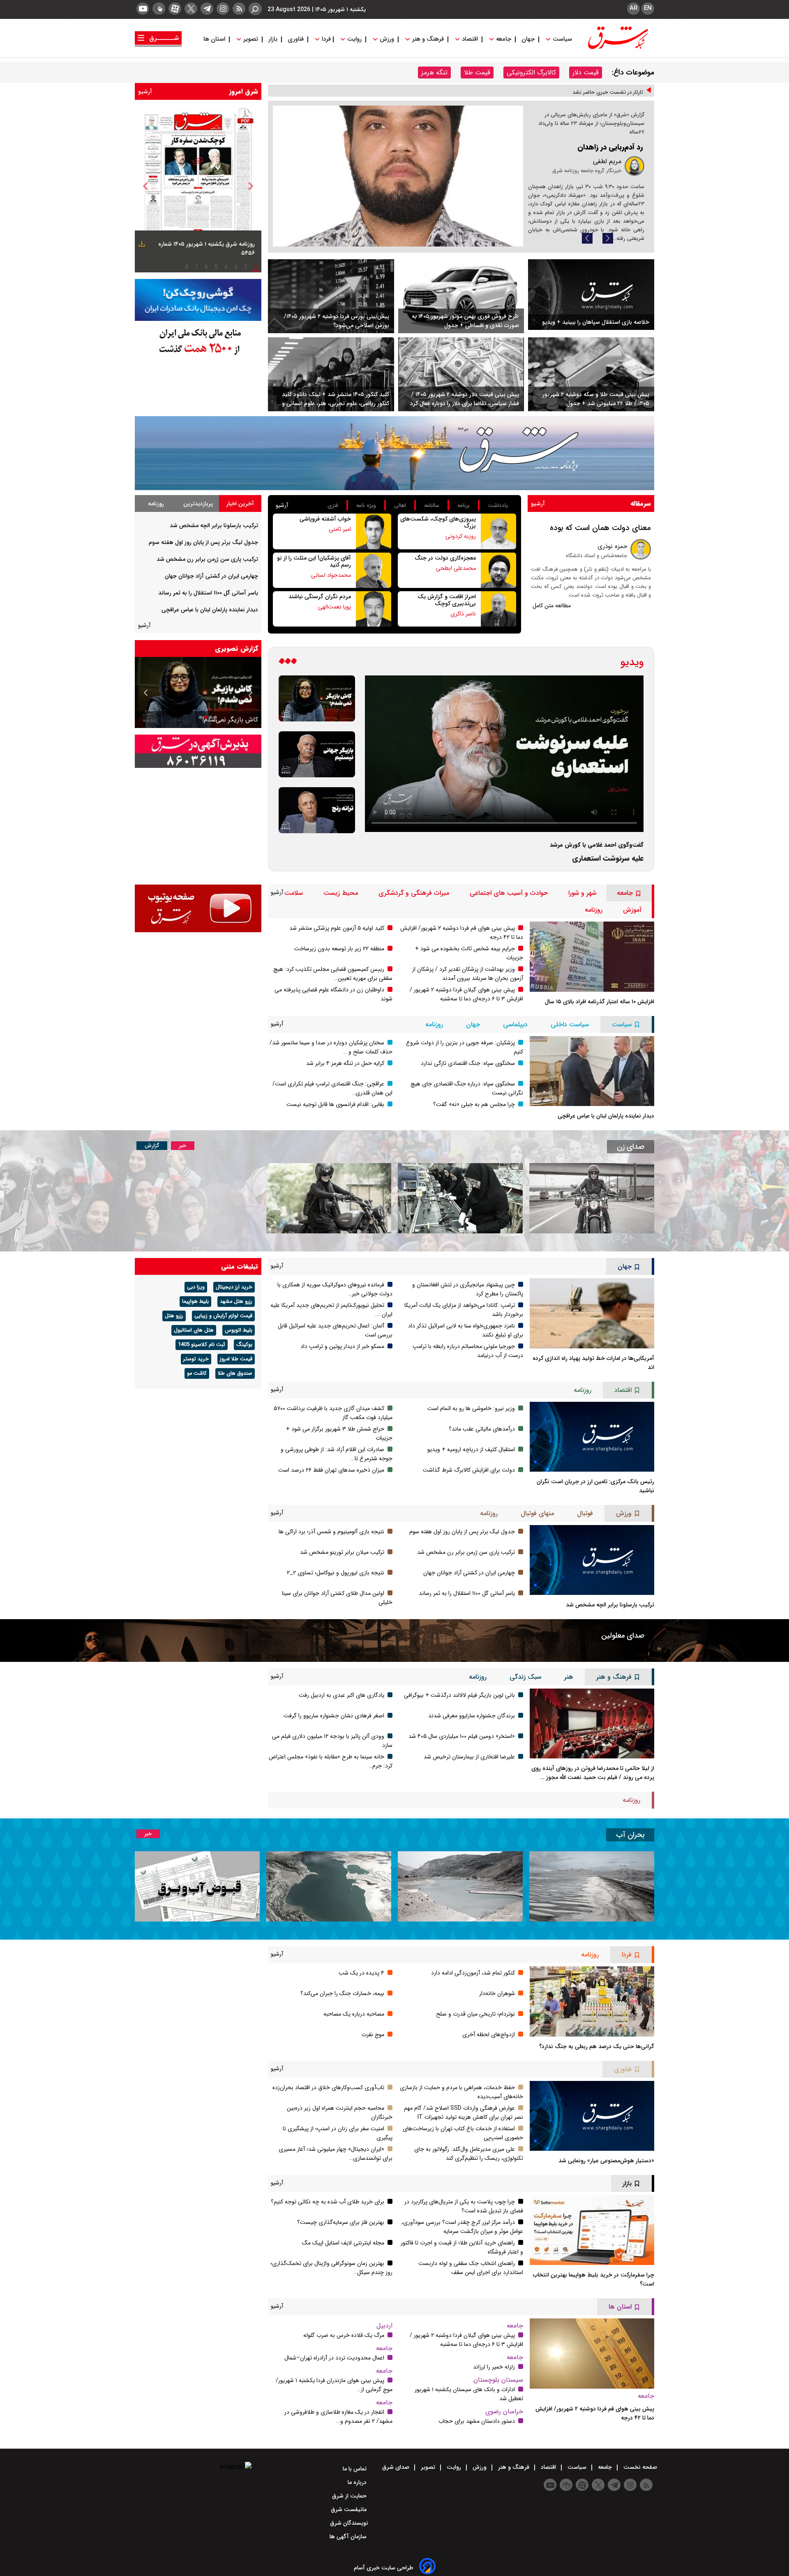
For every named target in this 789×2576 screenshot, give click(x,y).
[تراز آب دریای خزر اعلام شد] (329, 1886)
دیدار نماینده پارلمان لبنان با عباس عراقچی (210, 610)
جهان (528, 39)
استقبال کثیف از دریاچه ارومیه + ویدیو (471, 1449)
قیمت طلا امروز (236, 1359)
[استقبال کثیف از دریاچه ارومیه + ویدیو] (592, 1886)
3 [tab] (236, 267)
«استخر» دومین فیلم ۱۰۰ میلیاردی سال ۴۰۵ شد (462, 1736)
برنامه (464, 506)
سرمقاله (641, 503)
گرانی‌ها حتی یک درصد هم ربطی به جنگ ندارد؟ (597, 2046)
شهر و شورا (582, 893)
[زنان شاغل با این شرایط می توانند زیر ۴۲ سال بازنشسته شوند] (460, 1198)
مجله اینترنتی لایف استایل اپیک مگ (343, 2243)
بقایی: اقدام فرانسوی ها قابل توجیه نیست (335, 1104)
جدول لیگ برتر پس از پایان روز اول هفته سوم (203, 542)
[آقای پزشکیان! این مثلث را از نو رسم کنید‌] (374, 570)
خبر (183, 1146)
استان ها (215, 39)
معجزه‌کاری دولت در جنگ (445, 558)
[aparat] (175, 9)
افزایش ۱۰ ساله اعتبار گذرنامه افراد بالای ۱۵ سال (600, 1002)
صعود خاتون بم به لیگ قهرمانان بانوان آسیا (596, 95)
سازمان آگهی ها (349, 2537)
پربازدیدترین (198, 504)
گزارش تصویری (236, 649)
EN (648, 8)
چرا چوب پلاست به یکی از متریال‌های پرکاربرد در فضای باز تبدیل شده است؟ (464, 2206)
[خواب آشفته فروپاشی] (374, 531)
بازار (273, 39)
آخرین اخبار (240, 504)
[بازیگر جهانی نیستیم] (317, 754)
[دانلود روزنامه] (141, 245)
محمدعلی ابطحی (456, 568)
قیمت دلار (586, 73)
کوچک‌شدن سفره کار (612, 147)
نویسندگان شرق (349, 2523)
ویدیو (632, 662)
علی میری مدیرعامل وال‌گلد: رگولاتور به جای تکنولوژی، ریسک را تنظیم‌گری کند (469, 2154)
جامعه (504, 39)
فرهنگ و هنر (428, 39)
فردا (325, 39)
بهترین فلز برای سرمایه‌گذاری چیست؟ (341, 2222)
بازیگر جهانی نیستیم (231, 720)
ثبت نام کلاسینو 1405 (202, 1345)
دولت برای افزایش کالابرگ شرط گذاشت (469, 1470)
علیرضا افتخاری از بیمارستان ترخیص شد (469, 1757)
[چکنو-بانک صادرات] (198, 300)
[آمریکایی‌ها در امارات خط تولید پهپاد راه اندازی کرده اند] (592, 1313)
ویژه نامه (366, 506)
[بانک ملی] (198, 341)
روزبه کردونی (461, 536)
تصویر (251, 39)
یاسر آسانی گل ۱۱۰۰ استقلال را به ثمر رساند (208, 593)
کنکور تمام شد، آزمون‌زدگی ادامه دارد (473, 1973)
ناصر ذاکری (463, 614)
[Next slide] (608, 238)
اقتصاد (470, 39)
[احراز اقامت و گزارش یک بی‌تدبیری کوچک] (498, 609)
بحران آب (630, 1835)
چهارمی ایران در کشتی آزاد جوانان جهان (211, 576)
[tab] (240, 503)
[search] (255, 9)
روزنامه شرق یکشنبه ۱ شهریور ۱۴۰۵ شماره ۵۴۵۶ (206, 249)
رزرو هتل (174, 1316)
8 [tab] (187, 267)
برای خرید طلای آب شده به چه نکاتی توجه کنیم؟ (328, 2202)
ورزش (387, 39)
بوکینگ (244, 1345)
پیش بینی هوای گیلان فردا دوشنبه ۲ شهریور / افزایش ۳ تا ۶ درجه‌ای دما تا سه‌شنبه (466, 994)
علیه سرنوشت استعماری (608, 858)
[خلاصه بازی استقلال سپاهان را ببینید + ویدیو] (591, 295)
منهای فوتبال (537, 1513)
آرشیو (145, 92)
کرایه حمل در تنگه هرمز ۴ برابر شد (345, 1063)
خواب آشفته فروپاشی (325, 519)
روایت (354, 39)
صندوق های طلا (235, 1373)
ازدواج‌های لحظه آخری (489, 2035)
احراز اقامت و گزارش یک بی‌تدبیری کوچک (447, 600)
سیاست (562, 39)
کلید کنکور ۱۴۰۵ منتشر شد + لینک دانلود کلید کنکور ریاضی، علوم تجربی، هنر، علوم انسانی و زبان (336, 399)
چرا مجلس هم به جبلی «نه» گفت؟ (474, 1104)
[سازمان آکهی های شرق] (198, 751)
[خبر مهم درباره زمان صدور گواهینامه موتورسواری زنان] (329, 1198)
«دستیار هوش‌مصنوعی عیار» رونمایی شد (606, 2161)
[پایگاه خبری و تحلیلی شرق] (617, 47)
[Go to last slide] (145, 186)
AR (633, 8)
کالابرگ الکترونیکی (531, 73)
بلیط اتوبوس (239, 1330)
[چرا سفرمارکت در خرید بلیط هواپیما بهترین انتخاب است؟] (592, 2230)
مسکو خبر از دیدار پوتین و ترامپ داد (342, 1346)
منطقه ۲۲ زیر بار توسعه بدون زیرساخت (339, 949)
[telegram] (207, 9)
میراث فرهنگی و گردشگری (414, 893)
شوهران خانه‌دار (497, 1993)
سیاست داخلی (570, 1024)
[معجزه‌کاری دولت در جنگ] (498, 570)
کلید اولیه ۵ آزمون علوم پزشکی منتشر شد (337, 928)
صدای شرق (397, 2467)
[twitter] (191, 9)
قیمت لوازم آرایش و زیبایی (223, 1316)
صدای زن (631, 1147)
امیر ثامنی (340, 529)
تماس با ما (355, 2469)
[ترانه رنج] (317, 810)
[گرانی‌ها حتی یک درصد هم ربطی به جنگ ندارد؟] (592, 2001)
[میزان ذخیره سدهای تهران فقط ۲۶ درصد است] (460, 1886)
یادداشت (498, 506)
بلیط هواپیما (195, 1302)
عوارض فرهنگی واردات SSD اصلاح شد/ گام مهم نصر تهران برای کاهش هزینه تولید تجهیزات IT (464, 2113)
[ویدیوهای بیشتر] (288, 662)
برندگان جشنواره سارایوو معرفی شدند (472, 1716)
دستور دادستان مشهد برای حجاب (477, 2421)
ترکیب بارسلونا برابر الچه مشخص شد (214, 525)
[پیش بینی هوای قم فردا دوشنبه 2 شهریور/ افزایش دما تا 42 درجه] (592, 2353)
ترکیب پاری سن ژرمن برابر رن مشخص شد (207, 559)
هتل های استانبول (194, 1330)
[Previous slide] (587, 238)
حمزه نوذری (612, 546)
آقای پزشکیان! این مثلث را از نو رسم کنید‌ (314, 561)
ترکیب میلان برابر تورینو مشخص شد (342, 1552)
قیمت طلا (477, 73)
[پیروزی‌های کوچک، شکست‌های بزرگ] (498, 531)
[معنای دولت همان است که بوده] (641, 549)
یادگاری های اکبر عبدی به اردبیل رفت (341, 1695)
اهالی (400, 506)
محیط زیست (341, 893)
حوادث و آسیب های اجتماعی (509, 893)
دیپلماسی (515, 1024)
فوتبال (585, 1513)
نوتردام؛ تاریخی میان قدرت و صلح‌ (475, 2014)
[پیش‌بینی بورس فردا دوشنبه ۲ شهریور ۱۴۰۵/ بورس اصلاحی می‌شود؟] (331, 296)
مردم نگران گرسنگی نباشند (320, 597)
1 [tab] (256, 267)
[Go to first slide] (146, 693)
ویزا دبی (196, 1287)
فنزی (333, 506)
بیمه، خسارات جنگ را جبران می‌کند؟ (342, 1993)
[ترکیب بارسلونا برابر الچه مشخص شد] (592, 1560)
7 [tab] (196, 267)
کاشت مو (197, 1373)
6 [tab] (206, 267)
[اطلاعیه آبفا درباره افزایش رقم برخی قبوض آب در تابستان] (197, 1886)
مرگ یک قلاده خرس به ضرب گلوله (344, 2335)
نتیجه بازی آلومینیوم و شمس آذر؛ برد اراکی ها (331, 1532)
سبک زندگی (525, 1677)
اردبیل (384, 2326)
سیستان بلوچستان (498, 2380)
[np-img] (198, 186)
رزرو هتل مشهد (236, 1302)
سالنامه (432, 506)
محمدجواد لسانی (331, 575)
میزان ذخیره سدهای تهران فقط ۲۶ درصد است (331, 1470)
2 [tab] (246, 267)
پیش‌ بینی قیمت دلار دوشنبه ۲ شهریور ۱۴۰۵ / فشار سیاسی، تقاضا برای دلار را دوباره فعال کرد (465, 399)
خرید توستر (196, 1359)
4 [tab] (226, 267)
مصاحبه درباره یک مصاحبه (354, 2014)
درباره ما (358, 2482)
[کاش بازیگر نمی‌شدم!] (317, 698)
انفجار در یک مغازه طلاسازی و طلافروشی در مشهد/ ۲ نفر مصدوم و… (338, 2417)
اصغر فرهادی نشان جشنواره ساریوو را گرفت (334, 1716)
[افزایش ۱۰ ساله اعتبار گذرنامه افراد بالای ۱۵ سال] (592, 956)
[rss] (239, 9)
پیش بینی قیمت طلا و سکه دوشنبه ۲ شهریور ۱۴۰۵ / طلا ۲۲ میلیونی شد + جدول (596, 399)
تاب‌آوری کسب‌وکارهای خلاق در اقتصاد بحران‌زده (328, 2088)
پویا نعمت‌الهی (335, 607)
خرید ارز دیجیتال (234, 1287)
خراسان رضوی (504, 2411)
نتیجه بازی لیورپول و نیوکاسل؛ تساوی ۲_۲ (336, 1573)
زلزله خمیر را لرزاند (494, 2367)
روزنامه (156, 504)
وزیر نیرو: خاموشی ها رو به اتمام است (471, 1408)
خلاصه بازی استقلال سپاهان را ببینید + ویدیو (596, 322)
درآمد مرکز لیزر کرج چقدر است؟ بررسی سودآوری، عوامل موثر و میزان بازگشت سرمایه (462, 2227)
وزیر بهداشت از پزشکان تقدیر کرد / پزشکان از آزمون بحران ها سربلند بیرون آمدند (468, 974)
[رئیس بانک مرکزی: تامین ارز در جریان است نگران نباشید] (592, 1437)
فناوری (296, 39)
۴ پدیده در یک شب (361, 1973)
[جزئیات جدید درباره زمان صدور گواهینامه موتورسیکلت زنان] (592, 1198)
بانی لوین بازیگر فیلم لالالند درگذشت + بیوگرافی (459, 1695)
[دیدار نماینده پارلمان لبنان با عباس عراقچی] (592, 1071)
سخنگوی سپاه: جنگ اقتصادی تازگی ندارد (468, 1063)
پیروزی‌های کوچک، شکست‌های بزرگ (438, 522)
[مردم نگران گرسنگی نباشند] (374, 609)
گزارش (152, 1146)
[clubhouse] (159, 9)
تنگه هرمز (434, 73)
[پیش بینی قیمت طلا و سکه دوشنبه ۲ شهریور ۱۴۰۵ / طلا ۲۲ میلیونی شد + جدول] (591, 374)
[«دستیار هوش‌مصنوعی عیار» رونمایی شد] (592, 2116)
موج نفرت (373, 2035)
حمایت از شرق (350, 2496)
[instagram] (223, 9)
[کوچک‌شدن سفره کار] (398, 176)
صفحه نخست (639, 2467)
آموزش (632, 910)
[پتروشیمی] (394, 453)
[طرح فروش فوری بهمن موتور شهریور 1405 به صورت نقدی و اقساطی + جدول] (461, 296)
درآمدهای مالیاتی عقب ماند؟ (482, 1429)
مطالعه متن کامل (552, 606)
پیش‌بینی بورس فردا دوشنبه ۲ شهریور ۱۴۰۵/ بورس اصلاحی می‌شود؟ (337, 321)
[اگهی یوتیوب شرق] (198, 908)
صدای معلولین (623, 1636)
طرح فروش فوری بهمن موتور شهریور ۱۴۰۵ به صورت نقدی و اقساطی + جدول (465, 321)
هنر (569, 1677)
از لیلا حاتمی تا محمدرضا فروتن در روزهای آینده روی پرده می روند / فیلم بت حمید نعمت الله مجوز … (593, 1773)
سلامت (294, 893)
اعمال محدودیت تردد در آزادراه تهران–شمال (334, 2358)
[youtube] (143, 9)
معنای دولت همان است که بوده (600, 528)
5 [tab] (216, 267)
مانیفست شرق (350, 2509)
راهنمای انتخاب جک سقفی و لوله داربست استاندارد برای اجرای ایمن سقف (471, 2268)
